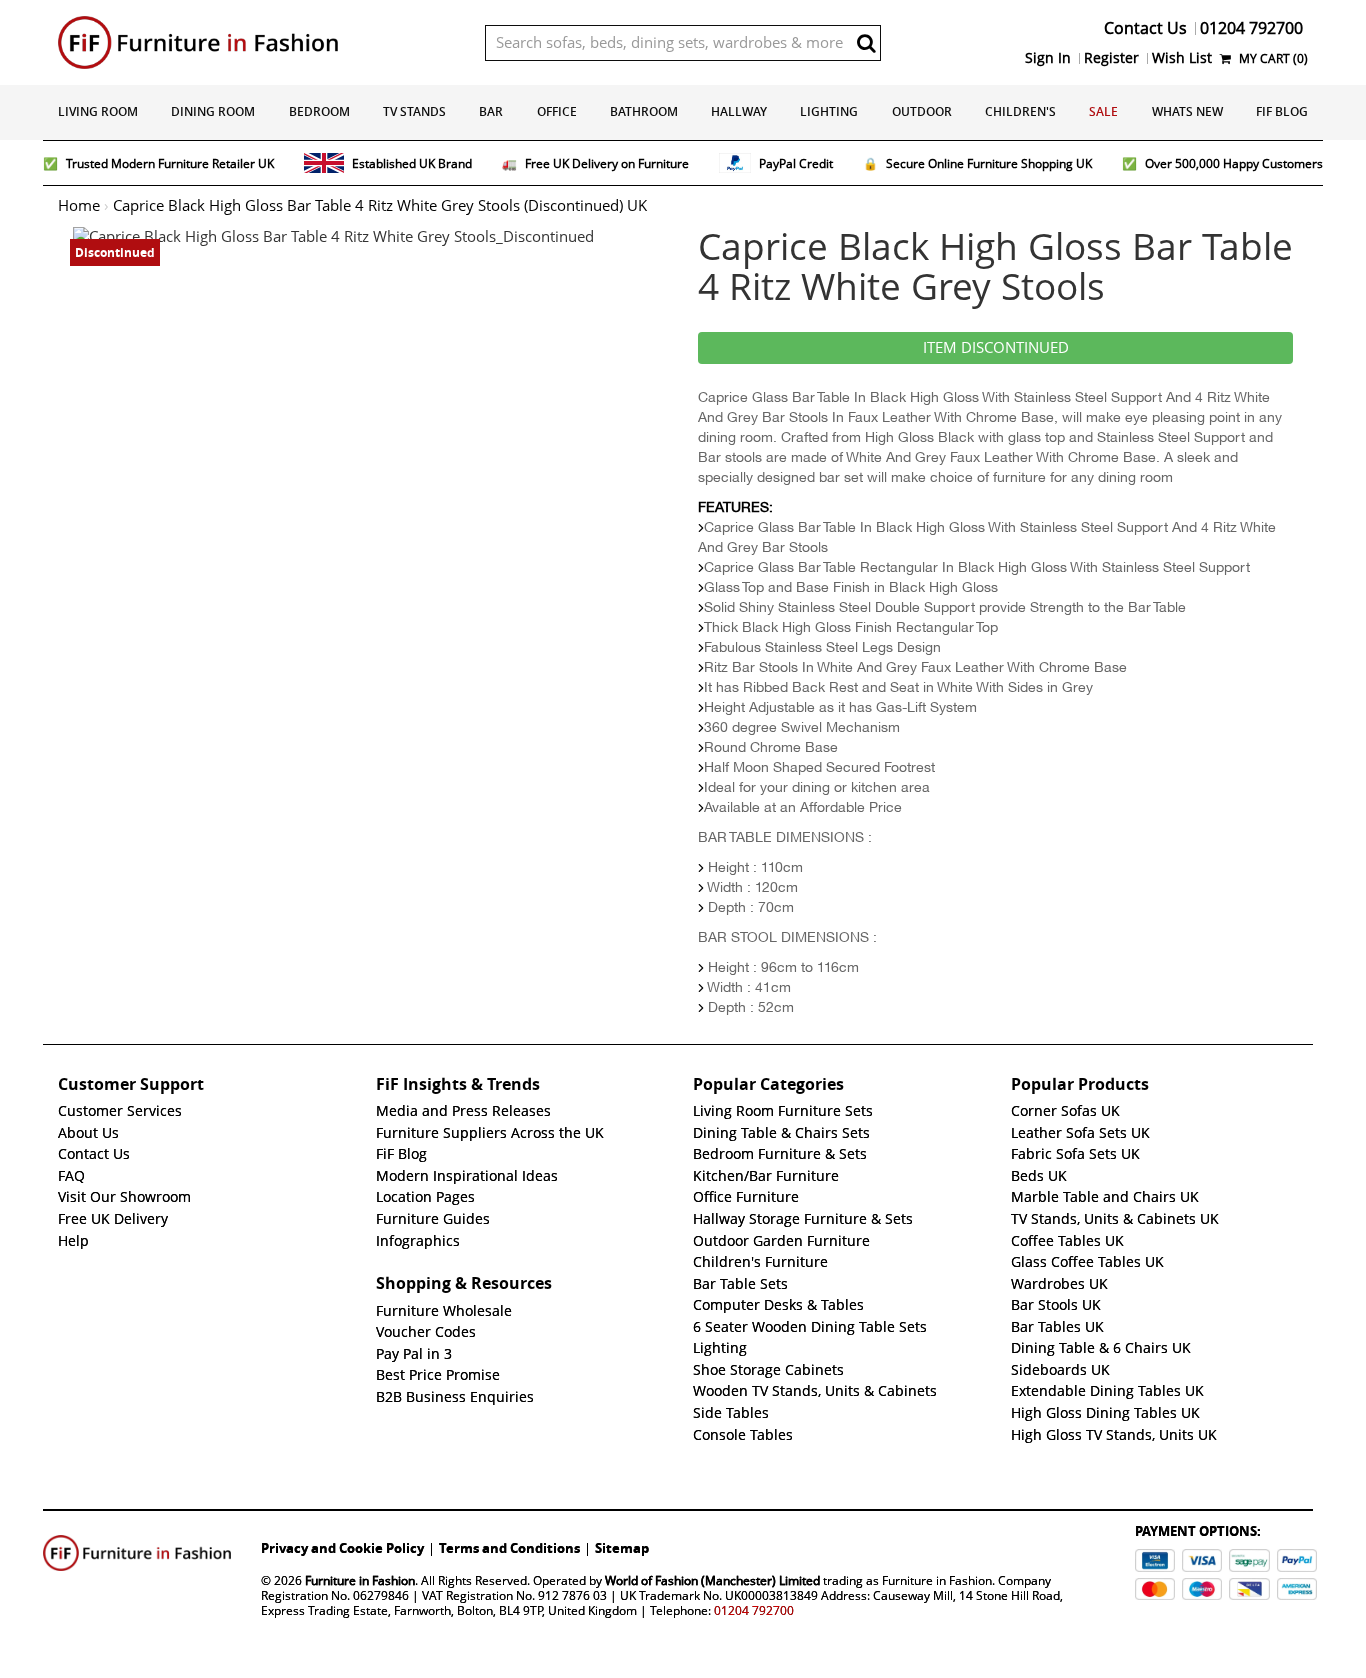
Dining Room (213, 111)
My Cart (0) (1272, 58)
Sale (1103, 111)
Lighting (829, 111)
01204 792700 (754, 1610)
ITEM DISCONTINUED (996, 348)
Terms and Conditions (509, 1548)
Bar (491, 111)
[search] (866, 43)
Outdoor (922, 111)
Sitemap (622, 1548)
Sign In (1048, 58)
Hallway (739, 111)
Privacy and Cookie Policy (342, 1548)
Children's (1020, 111)
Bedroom (319, 111)
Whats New (1187, 111)
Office (557, 111)
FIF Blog (1282, 111)
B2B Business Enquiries (455, 1397)
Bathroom (644, 111)
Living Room (98, 111)
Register (1111, 58)
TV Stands (414, 111)
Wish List (1182, 58)
